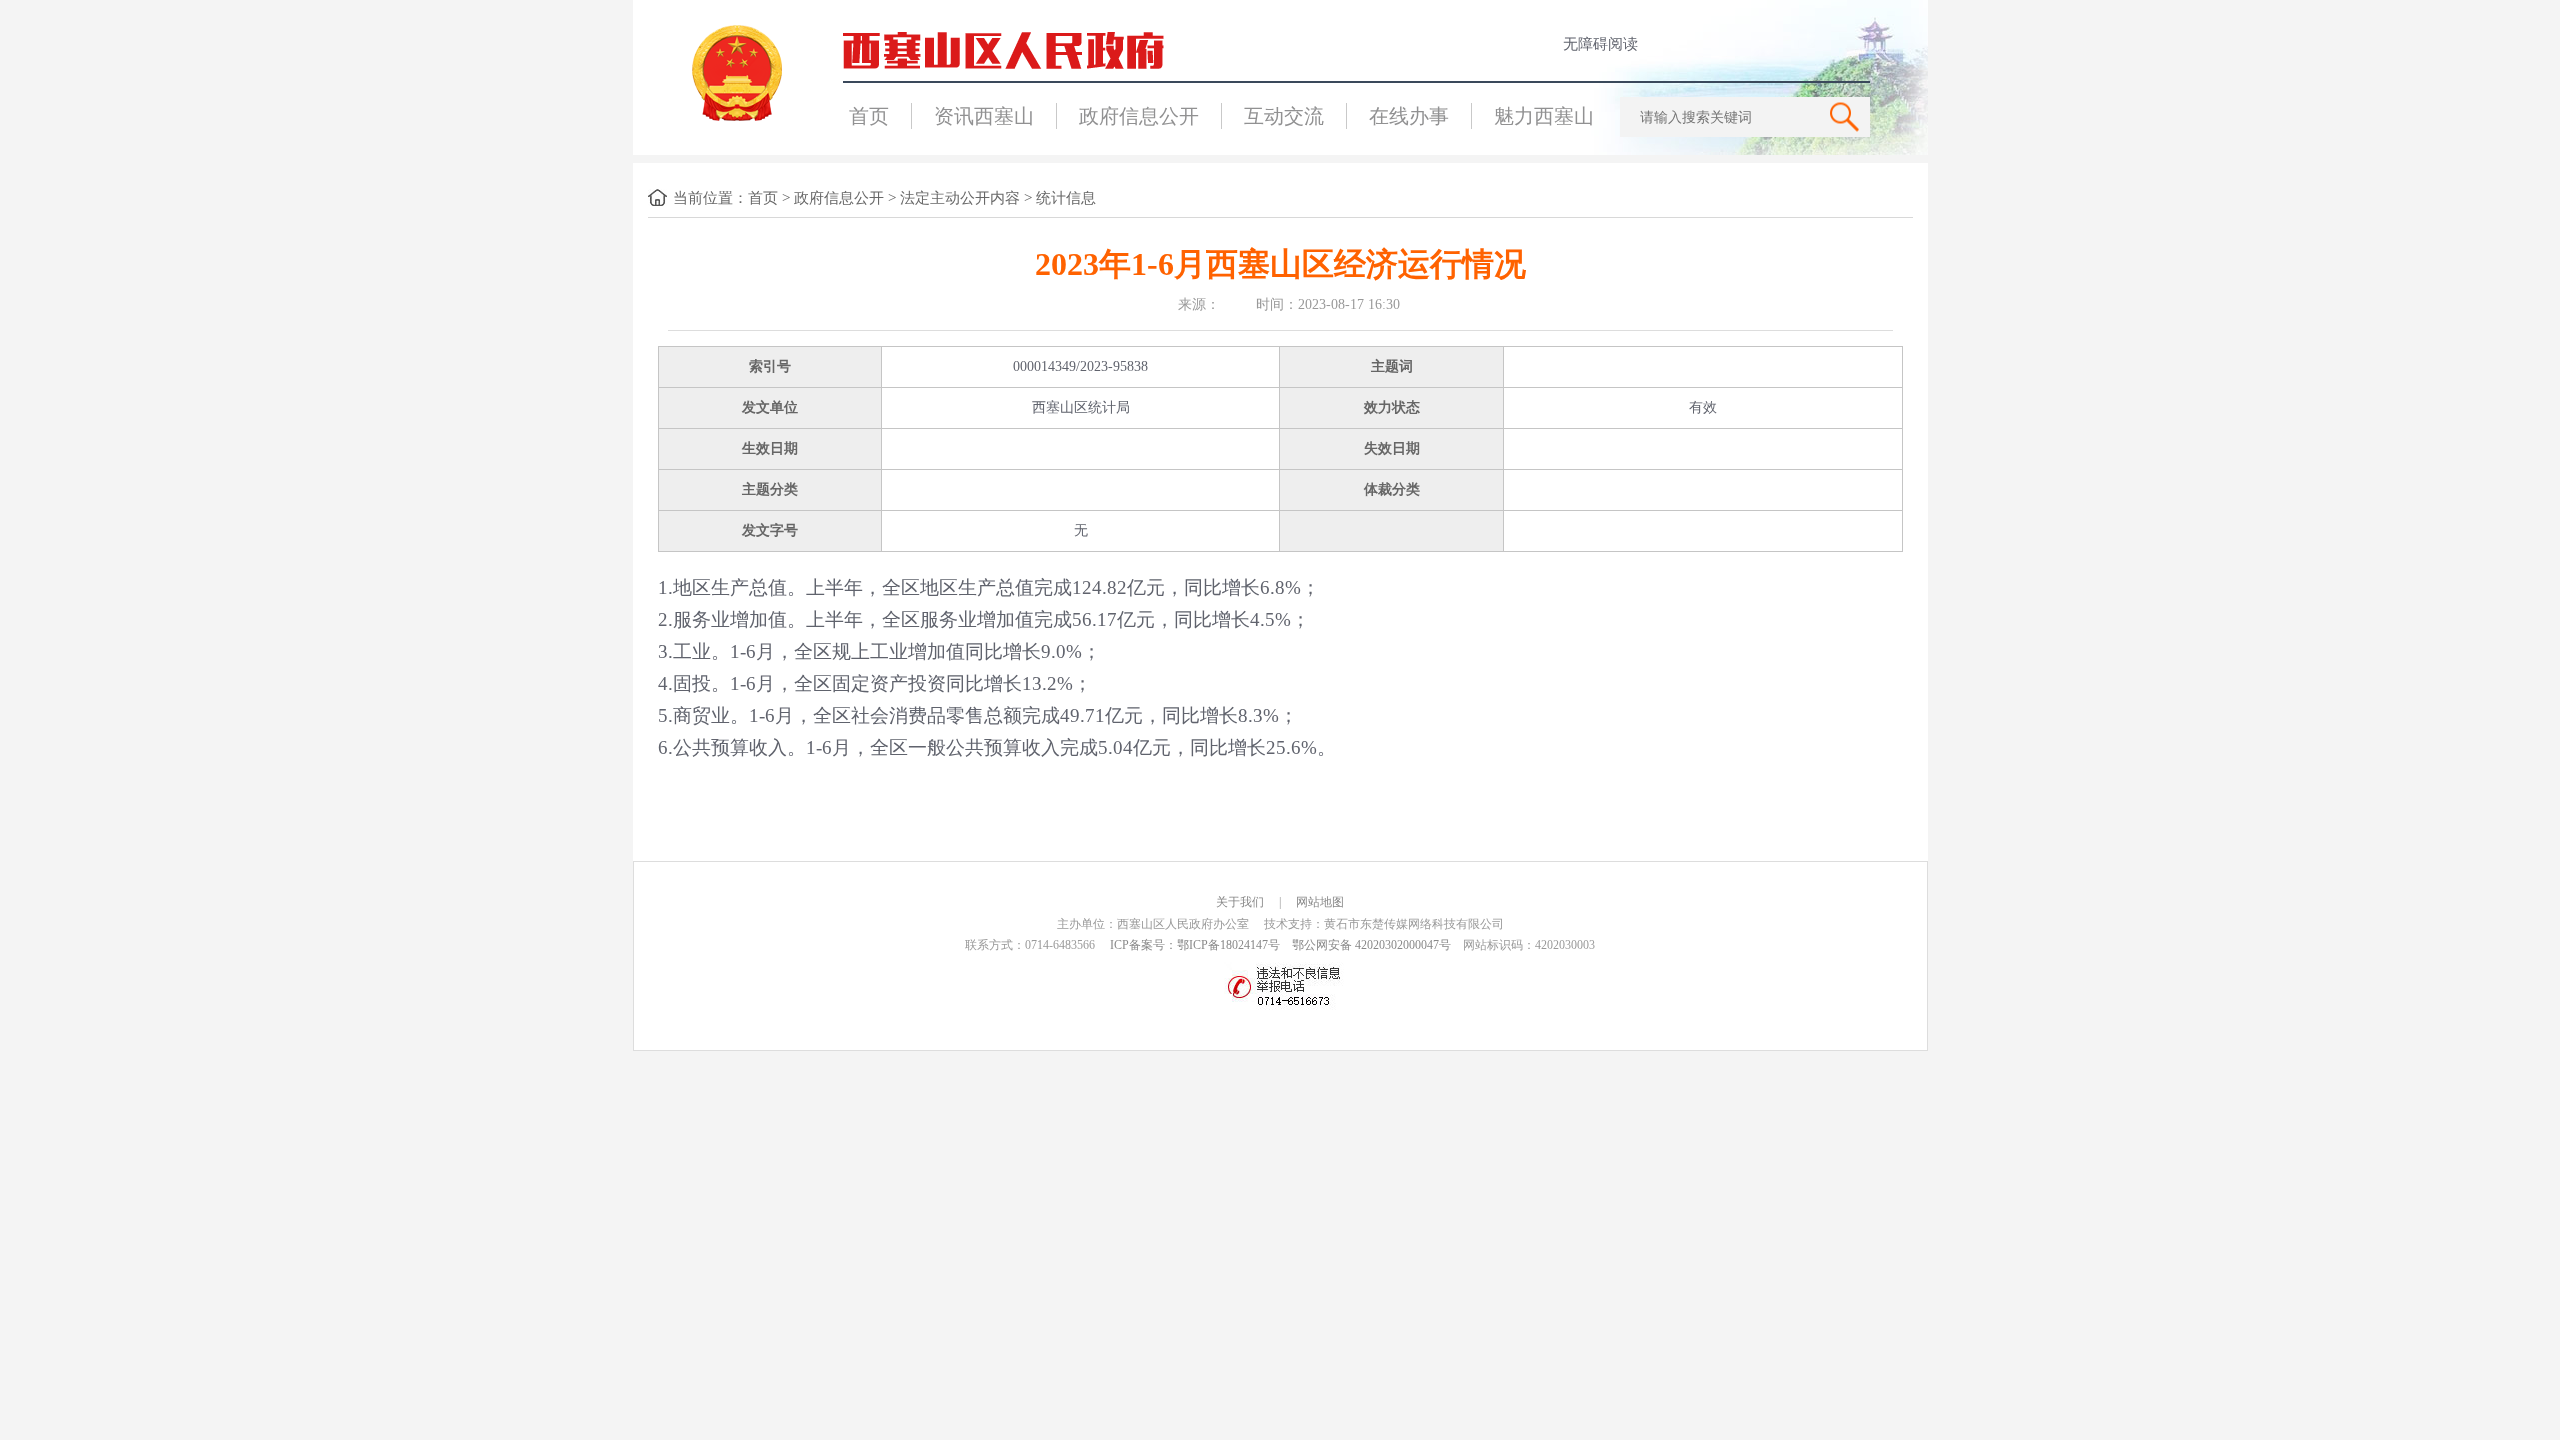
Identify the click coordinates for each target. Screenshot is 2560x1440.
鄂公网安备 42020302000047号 (1371, 945)
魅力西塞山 (1544, 116)
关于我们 (1240, 902)
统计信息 (1066, 198)
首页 (869, 116)
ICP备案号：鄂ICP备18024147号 (1195, 945)
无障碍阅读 (1600, 44)
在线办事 (1409, 116)
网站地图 (1320, 902)
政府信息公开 (1139, 116)
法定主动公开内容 (960, 198)
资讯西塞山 (984, 116)
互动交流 (1284, 116)
